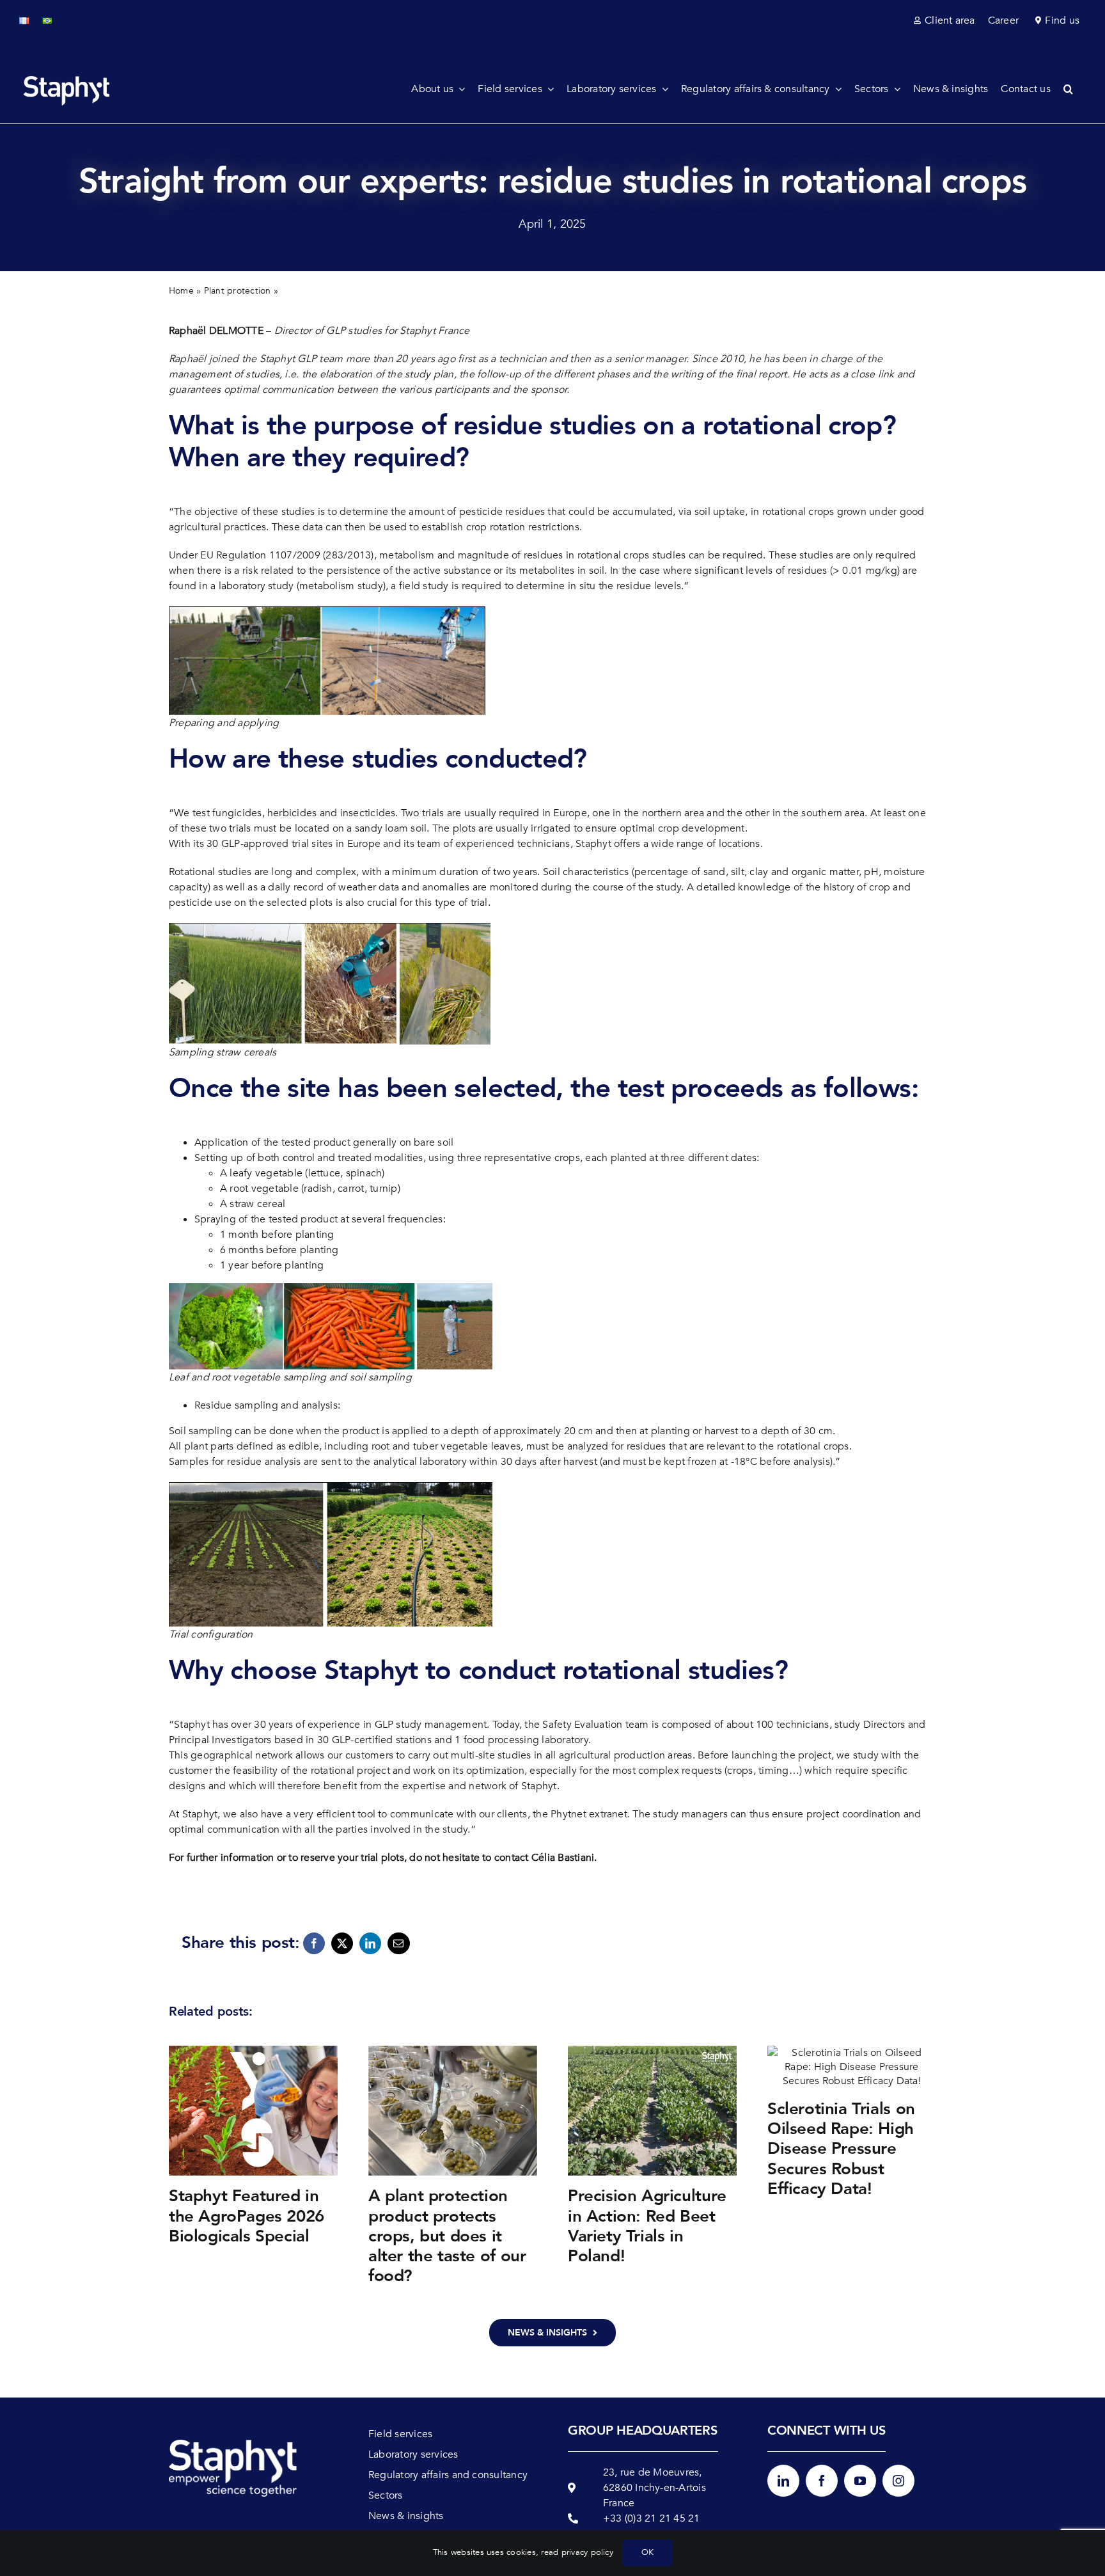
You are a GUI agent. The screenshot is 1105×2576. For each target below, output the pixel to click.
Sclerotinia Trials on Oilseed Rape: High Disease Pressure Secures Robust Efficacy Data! (841, 2149)
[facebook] (822, 2481)
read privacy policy (577, 2552)
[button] (1075, 89)
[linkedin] (783, 2481)
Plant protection (238, 291)
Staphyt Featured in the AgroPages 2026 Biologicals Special (247, 2216)
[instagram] (898, 2481)
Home (181, 291)
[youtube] (860, 2481)
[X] (342, 1943)
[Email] (398, 1943)
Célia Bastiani (563, 1858)
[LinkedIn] (370, 1943)
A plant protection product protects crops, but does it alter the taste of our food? (447, 2236)
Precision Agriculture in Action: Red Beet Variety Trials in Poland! (647, 2226)
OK (647, 2552)
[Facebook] (314, 1943)
